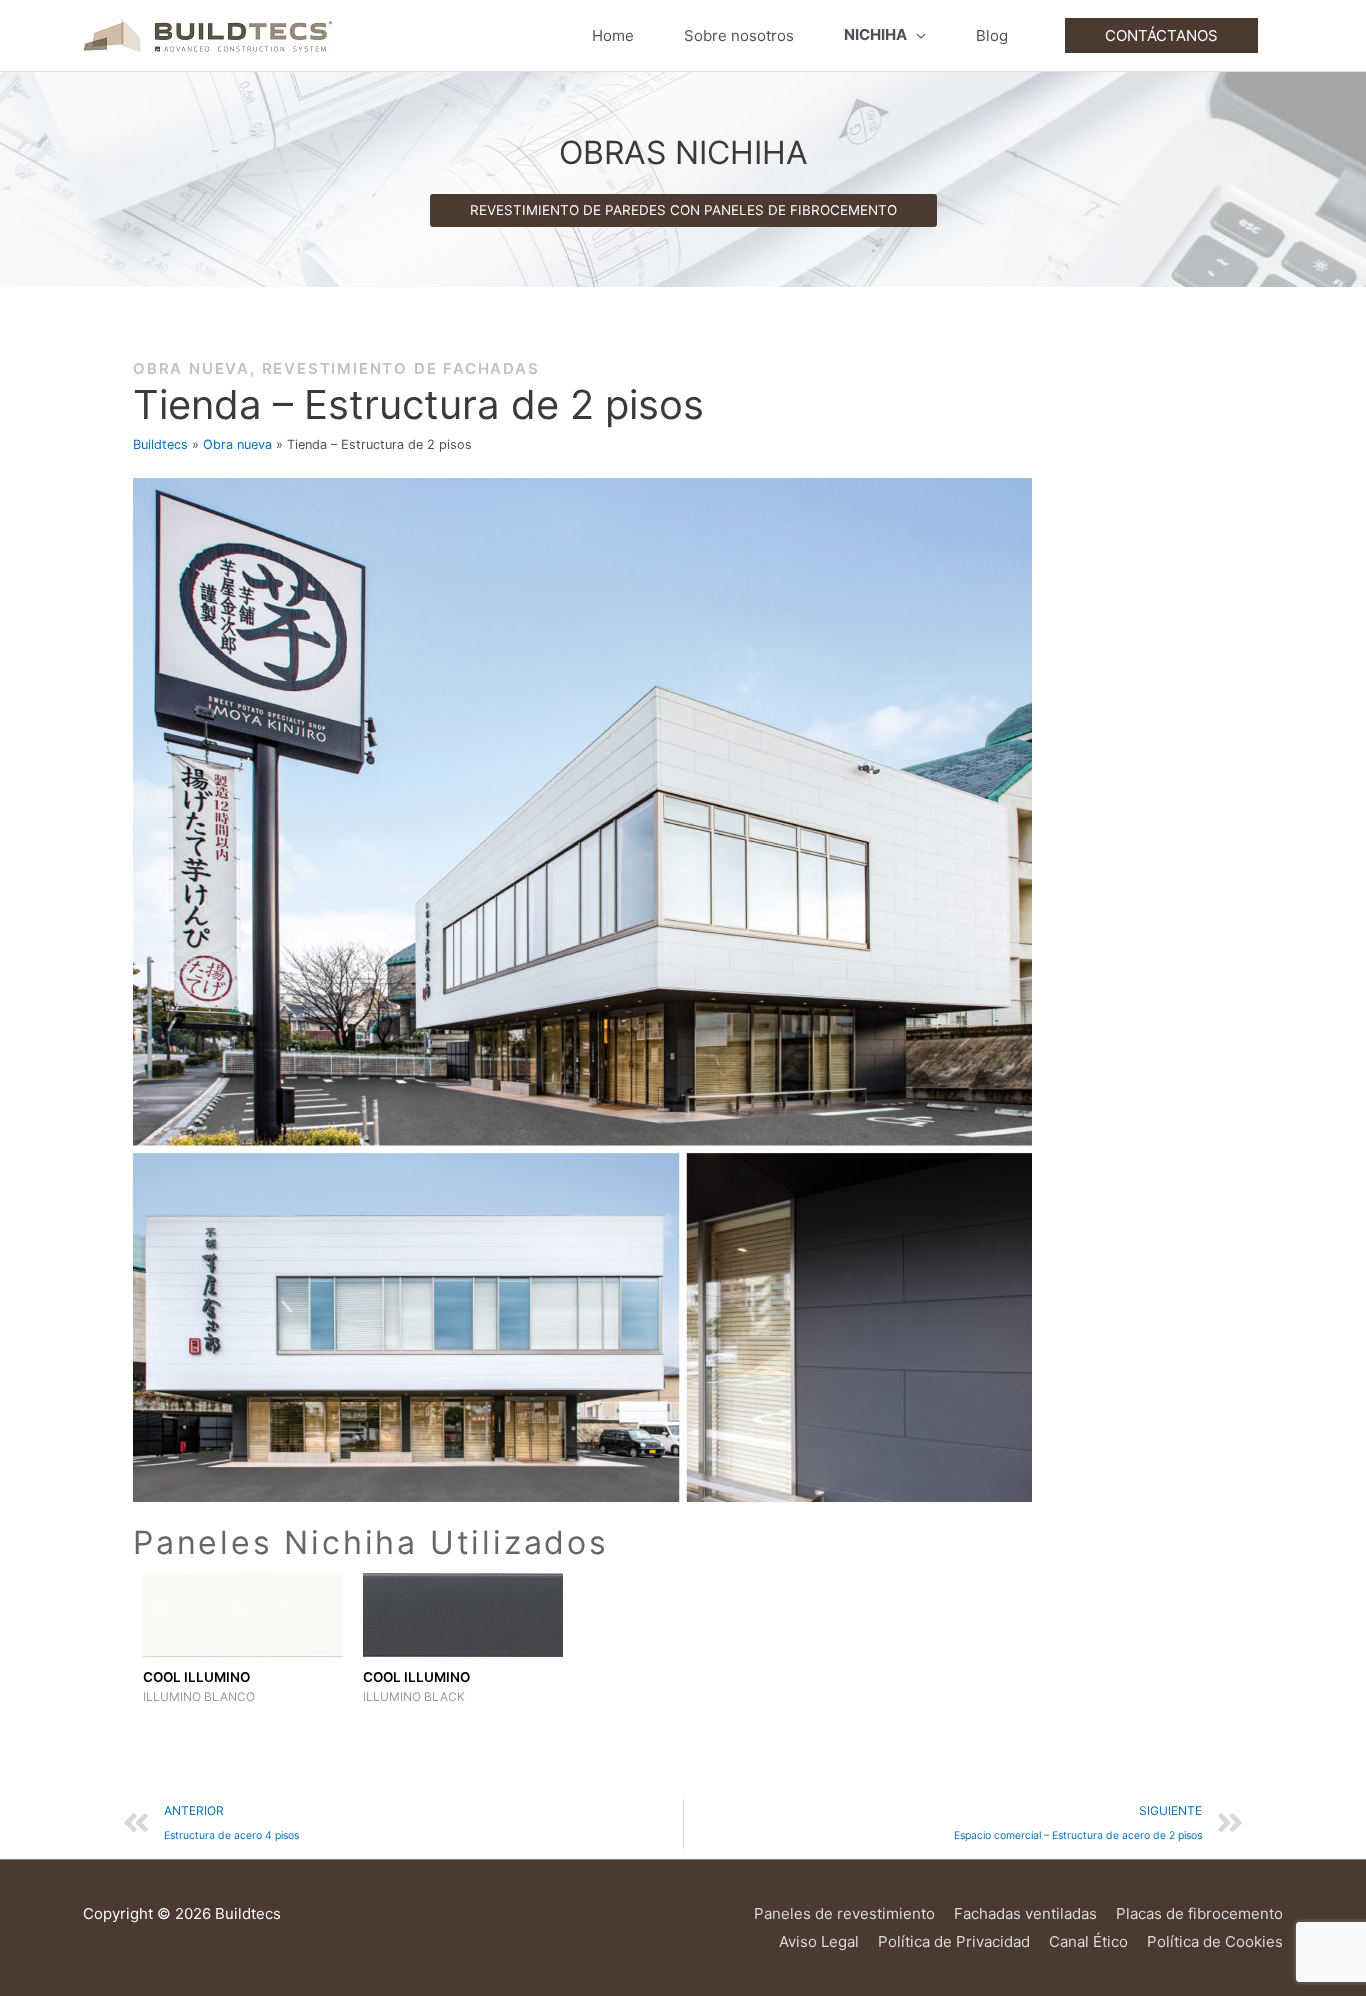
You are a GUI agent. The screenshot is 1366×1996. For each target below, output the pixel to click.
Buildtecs (160, 444)
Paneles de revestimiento (844, 1913)
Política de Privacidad (954, 1941)
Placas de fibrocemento (1199, 1913)
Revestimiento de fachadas (401, 368)
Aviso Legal (819, 1941)
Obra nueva (191, 368)
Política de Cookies (1215, 1941)
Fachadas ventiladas (1025, 1913)
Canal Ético (1088, 1941)
